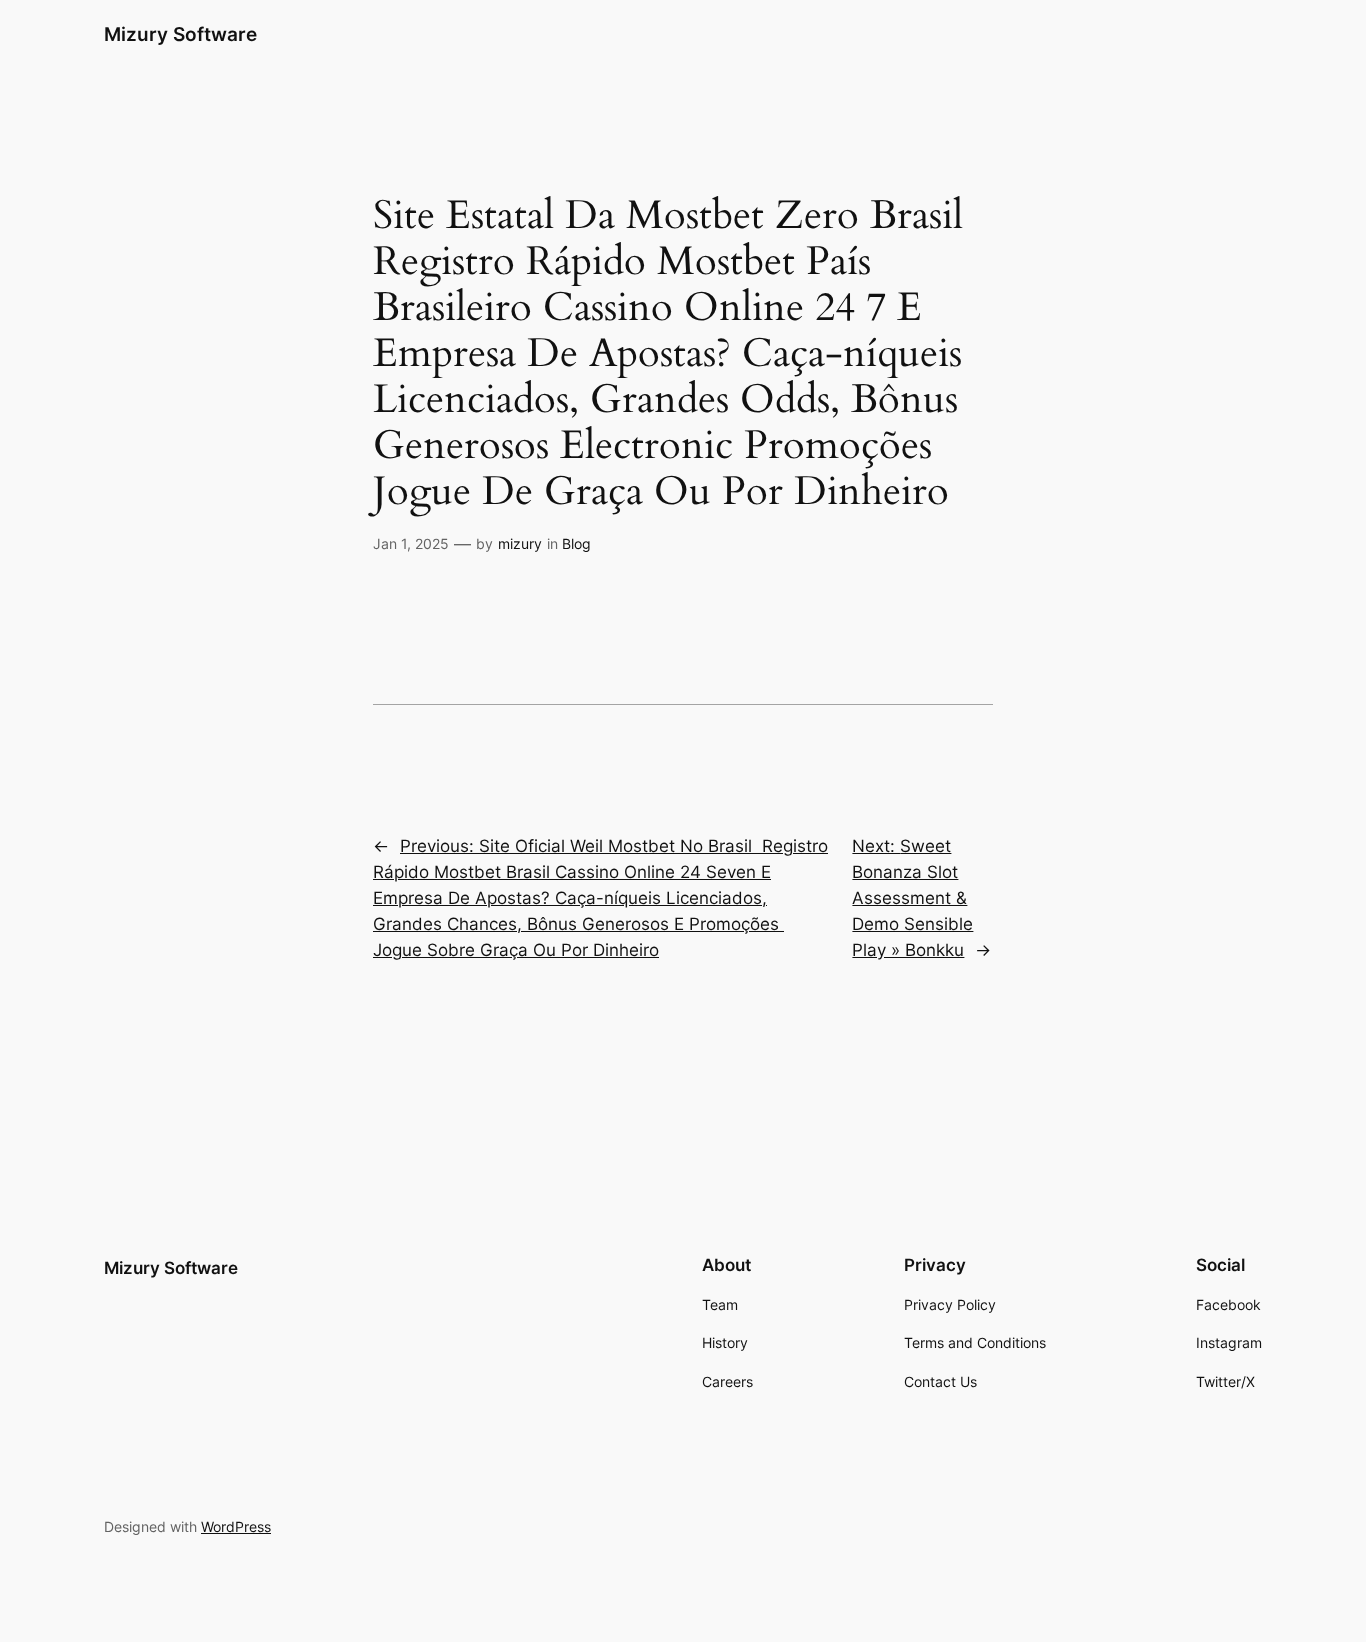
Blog (576, 543)
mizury (520, 543)
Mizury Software (180, 34)
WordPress (236, 1526)
